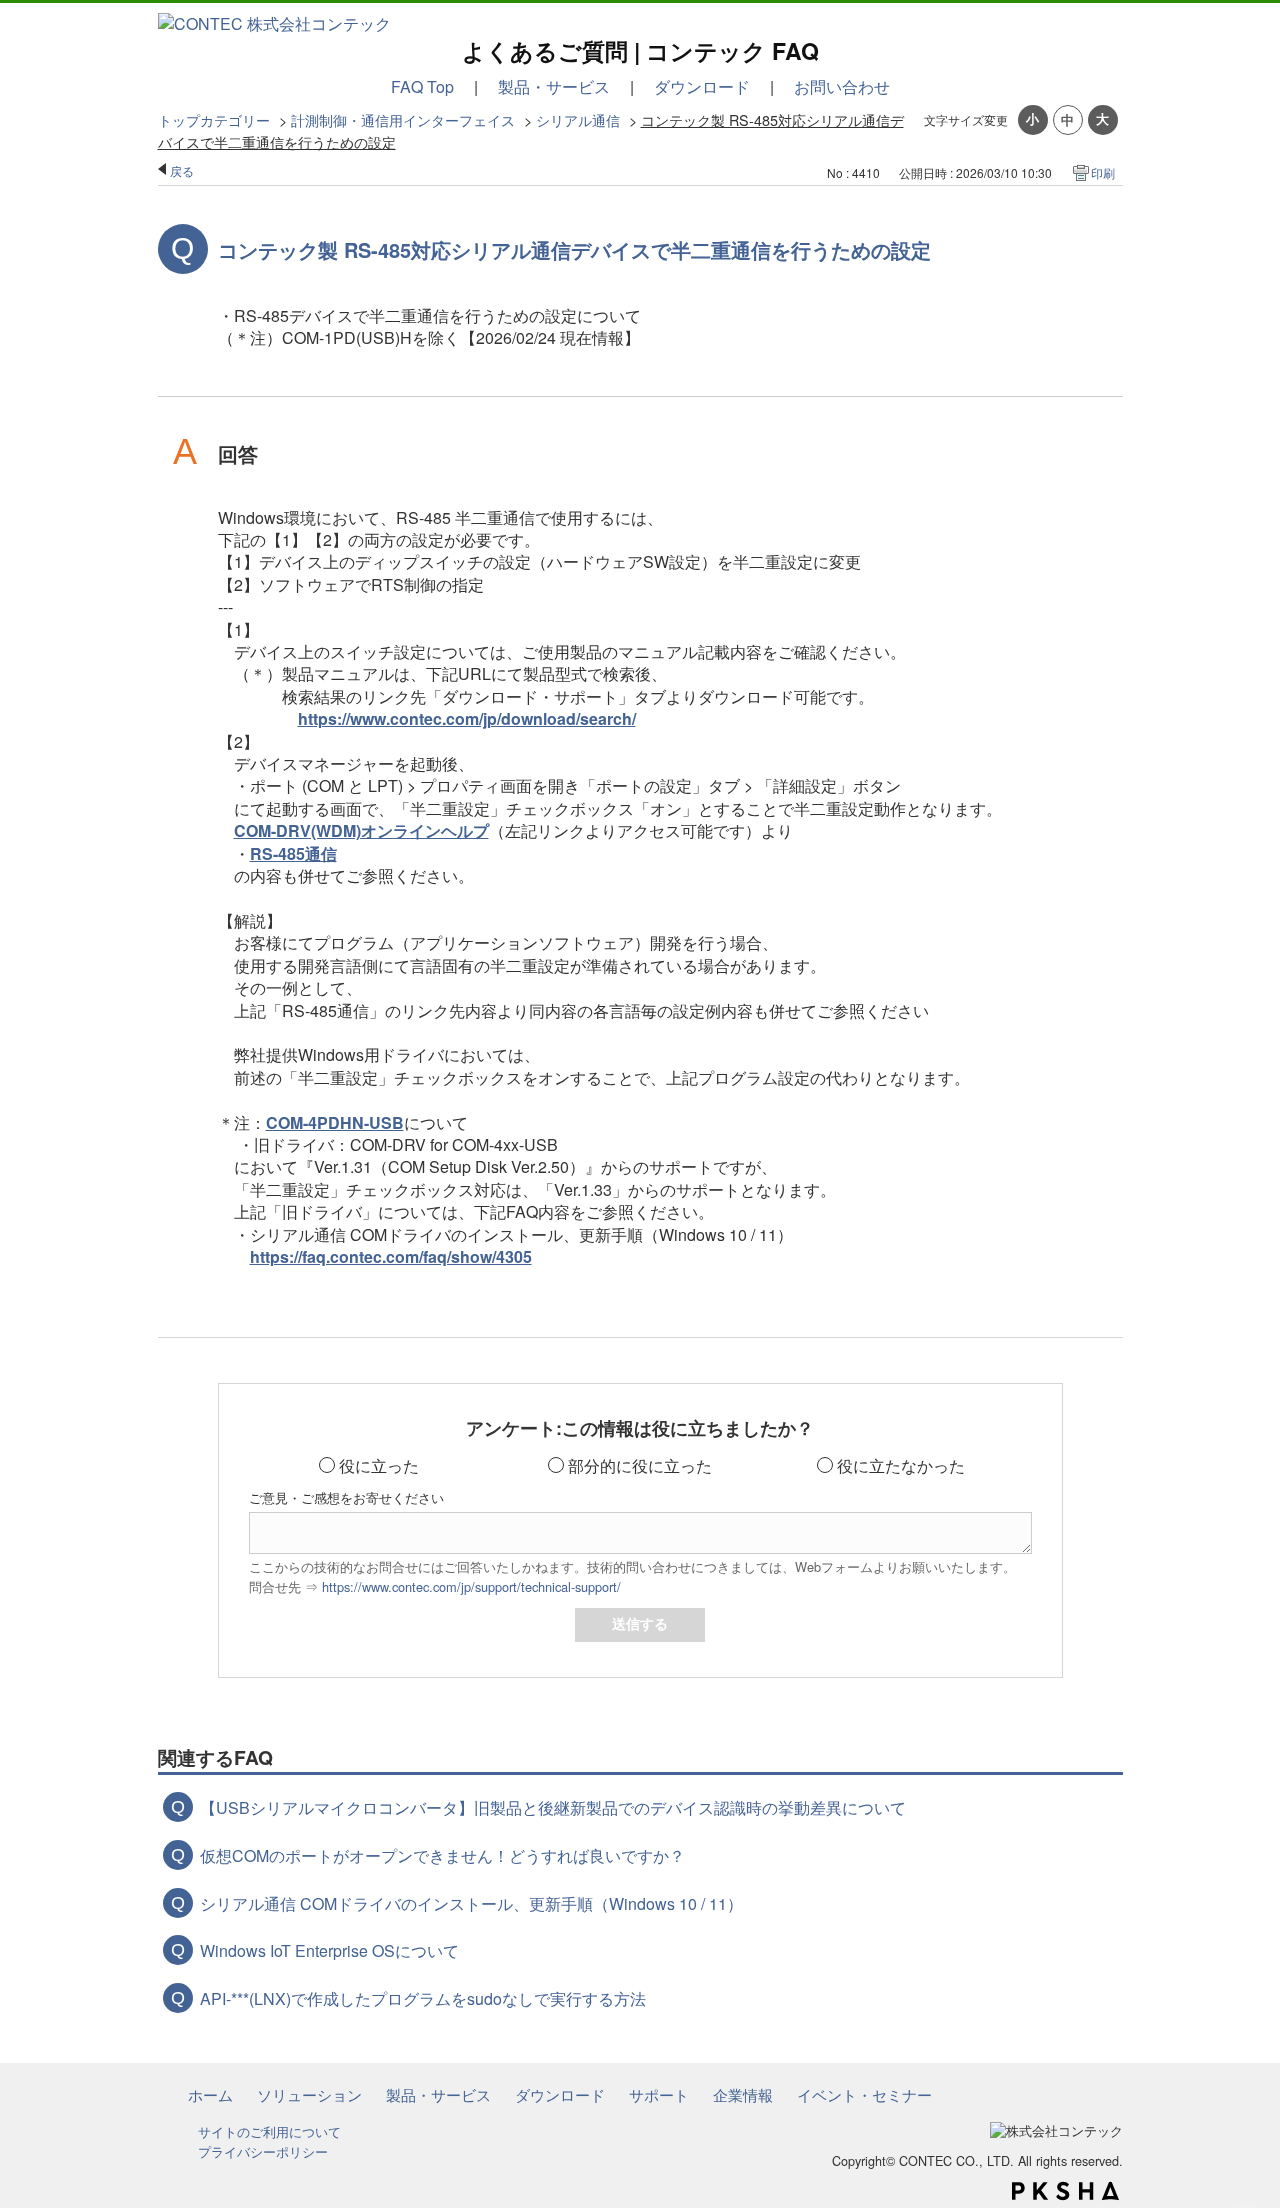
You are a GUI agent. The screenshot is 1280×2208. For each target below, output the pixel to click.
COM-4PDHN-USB (335, 1122)
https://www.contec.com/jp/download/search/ (467, 718)
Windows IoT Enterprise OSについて (329, 1950)
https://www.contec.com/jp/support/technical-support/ (471, 1586)
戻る (182, 170)
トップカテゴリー (214, 119)
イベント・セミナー (864, 2094)
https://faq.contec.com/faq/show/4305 (391, 1256)
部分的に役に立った (640, 1465)
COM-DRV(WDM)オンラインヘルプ (361, 830)
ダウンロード (702, 86)
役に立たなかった (901, 1465)
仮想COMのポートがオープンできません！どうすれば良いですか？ (442, 1855)
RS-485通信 (293, 853)
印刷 (1103, 172)
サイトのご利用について (269, 2131)
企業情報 (743, 2094)
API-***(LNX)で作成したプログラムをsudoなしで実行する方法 (423, 1998)
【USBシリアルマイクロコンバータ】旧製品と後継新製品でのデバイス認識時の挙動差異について (553, 1807)
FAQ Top (422, 86)
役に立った (379, 1465)
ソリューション (309, 2094)
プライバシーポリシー (263, 2151)
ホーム (210, 2094)
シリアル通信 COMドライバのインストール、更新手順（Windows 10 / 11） (471, 1903)
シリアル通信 (578, 119)
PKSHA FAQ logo (1065, 2191)
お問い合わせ (842, 86)
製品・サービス (554, 86)
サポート (659, 2094)
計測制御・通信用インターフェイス (403, 119)
